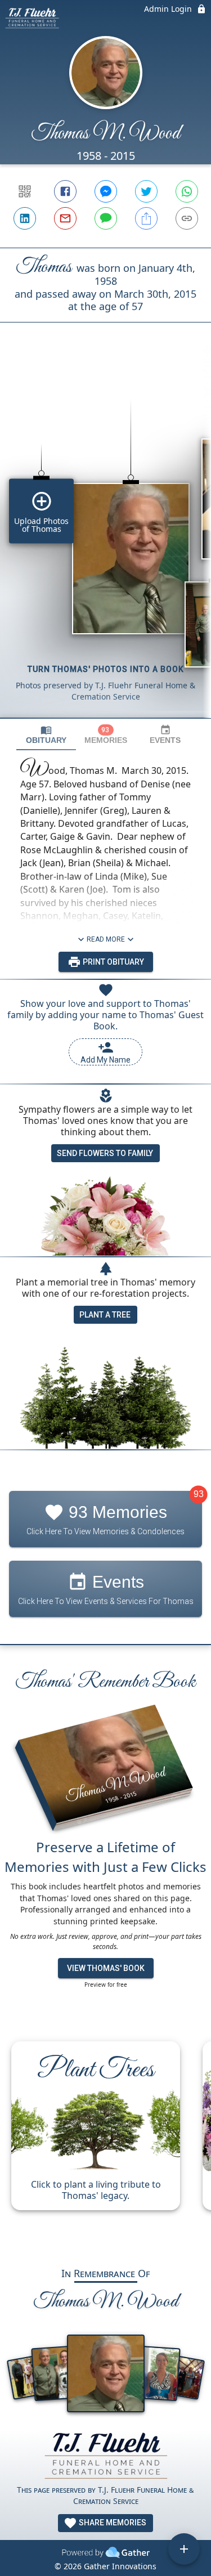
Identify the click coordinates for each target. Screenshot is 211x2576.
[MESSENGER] (106, 191)
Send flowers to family (105, 1153)
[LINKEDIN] (25, 218)
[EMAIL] (65, 218)
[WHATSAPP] (187, 191)
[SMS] (106, 218)
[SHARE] (146, 218)
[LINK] (187, 218)
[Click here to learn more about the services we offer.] (106, 2457)
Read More (106, 939)
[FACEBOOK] (65, 191)
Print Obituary (113, 962)
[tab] (46, 735)
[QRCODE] (25, 191)
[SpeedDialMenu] (184, 2549)
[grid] (105, 539)
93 (199, 1495)
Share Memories (112, 2523)
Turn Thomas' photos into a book (106, 669)
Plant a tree (105, 1315)
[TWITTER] (146, 191)
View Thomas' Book (106, 1968)
